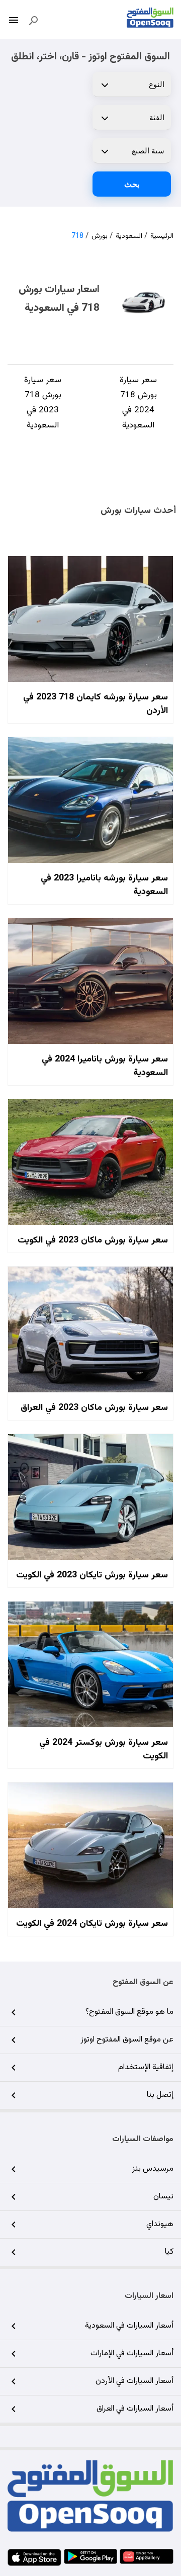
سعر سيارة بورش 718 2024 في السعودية (138, 403)
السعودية (129, 236)
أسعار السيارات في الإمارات (132, 2353)
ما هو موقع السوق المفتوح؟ (129, 2012)
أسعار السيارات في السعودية (129, 2326)
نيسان (163, 2197)
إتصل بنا (160, 2095)
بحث (132, 184)
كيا (169, 2252)
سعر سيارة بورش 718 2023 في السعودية (43, 403)
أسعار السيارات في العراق (135, 2409)
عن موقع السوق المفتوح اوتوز (127, 2040)
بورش (100, 236)
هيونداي (160, 2224)
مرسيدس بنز (153, 2169)
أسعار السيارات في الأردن (134, 2381)
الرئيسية (162, 236)
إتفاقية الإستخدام (146, 2067)
